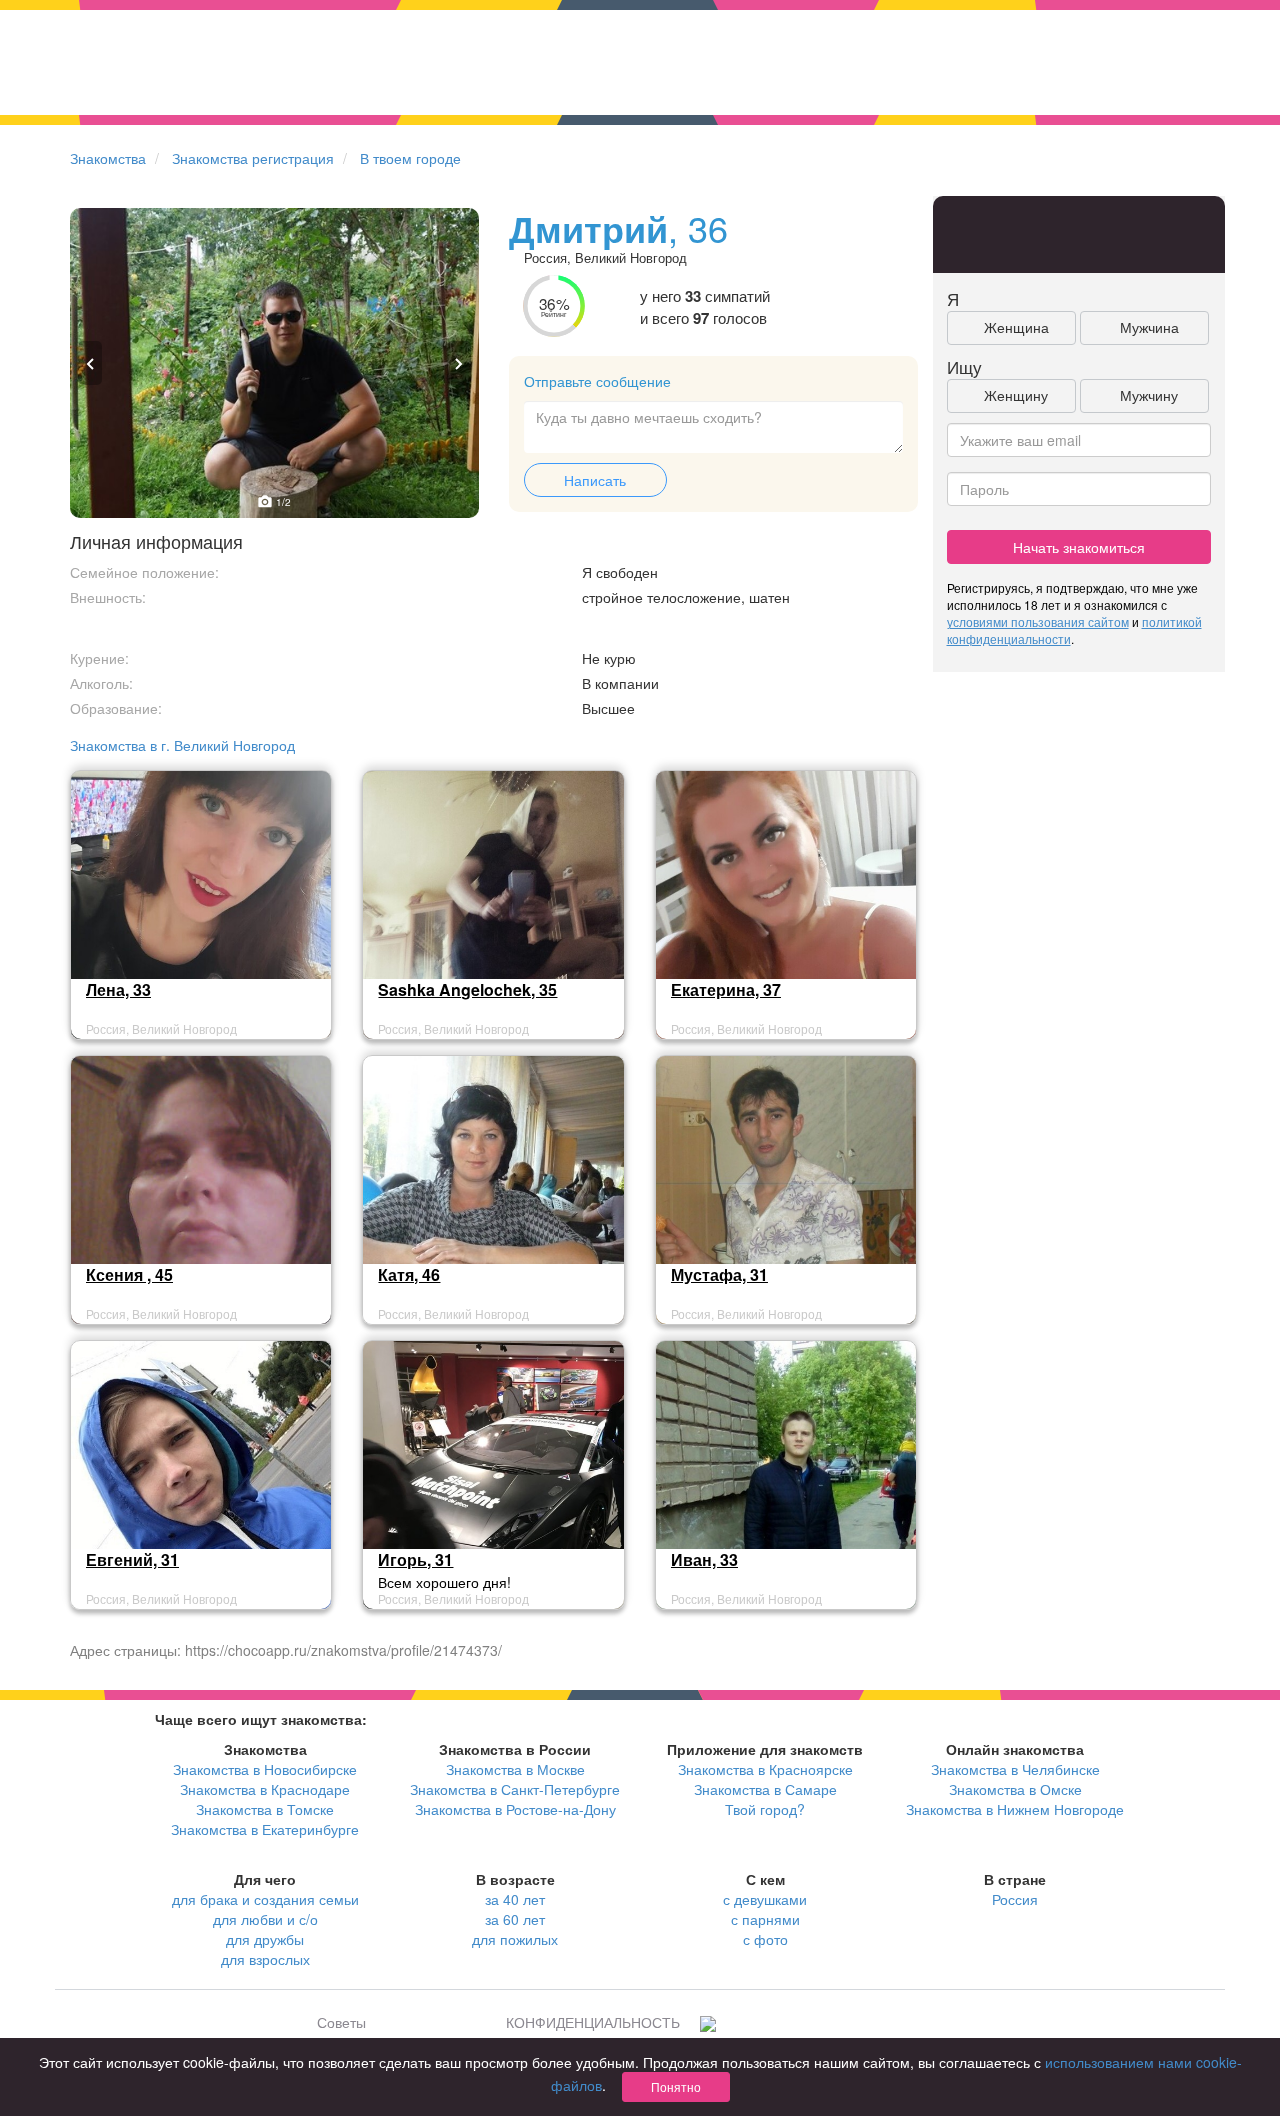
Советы (341, 2022)
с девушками (765, 1899)
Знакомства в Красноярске (765, 1769)
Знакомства (108, 158)
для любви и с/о (265, 1919)
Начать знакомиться (1079, 547)
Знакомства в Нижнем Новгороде (1015, 1809)
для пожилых (515, 1939)
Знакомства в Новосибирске (265, 1769)
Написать (595, 480)
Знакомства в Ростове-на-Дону (515, 1809)
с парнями (765, 1919)
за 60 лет (515, 1919)
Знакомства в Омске (1015, 1789)
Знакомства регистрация (253, 158)
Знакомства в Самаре (765, 1789)
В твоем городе (410, 158)
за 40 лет (515, 1899)
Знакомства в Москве (515, 1769)
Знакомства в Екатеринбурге (265, 1829)
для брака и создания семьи (265, 1899)
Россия (1015, 1899)
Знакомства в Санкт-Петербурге (515, 1789)
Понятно (676, 2086)
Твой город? (765, 1809)
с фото (765, 1939)
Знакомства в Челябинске (1015, 1769)
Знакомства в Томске (265, 1809)
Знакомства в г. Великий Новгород (182, 745)
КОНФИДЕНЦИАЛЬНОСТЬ (593, 2022)
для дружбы (265, 1939)
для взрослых (265, 1959)
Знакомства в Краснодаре (265, 1789)
